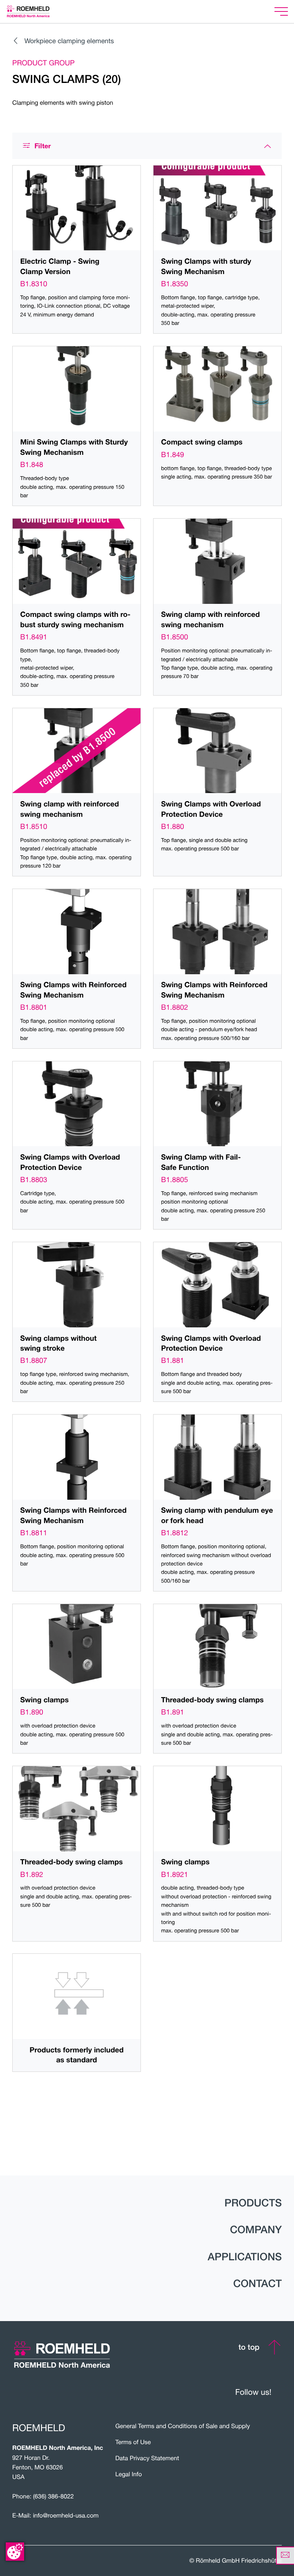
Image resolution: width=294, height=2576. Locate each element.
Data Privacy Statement (147, 2458)
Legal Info (128, 2474)
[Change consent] (15, 2552)
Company (256, 2230)
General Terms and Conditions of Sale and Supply (183, 2426)
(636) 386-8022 (53, 2497)
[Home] (38, 11)
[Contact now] (285, 2556)
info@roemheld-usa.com (66, 2516)
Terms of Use (133, 2442)
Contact (257, 2284)
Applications (245, 2257)
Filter (43, 146)
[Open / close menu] (281, 12)
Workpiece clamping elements (69, 41)
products (253, 2203)
